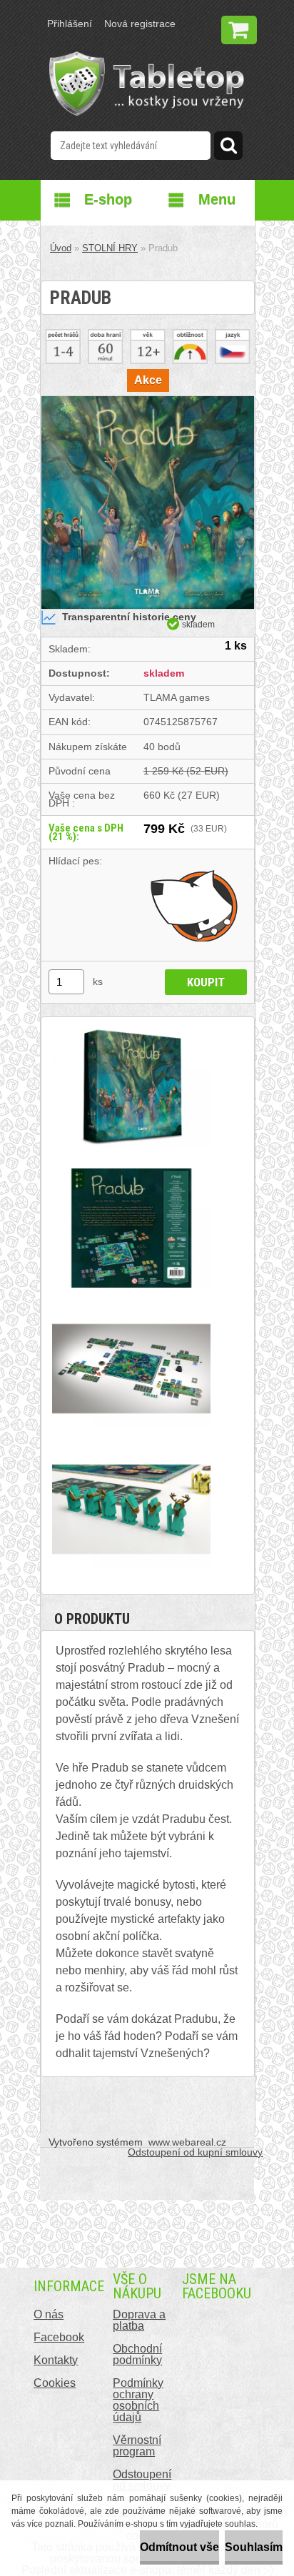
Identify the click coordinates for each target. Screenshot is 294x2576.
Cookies (55, 2383)
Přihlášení (70, 24)
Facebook (59, 2337)
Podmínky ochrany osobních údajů (138, 2400)
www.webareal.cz (187, 2142)
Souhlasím (254, 2547)
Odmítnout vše (179, 2547)
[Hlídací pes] (195, 905)
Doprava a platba (139, 2320)
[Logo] (147, 84)
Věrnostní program (137, 2446)
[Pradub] (148, 401)
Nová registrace (140, 24)
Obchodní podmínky (137, 2354)
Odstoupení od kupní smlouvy (195, 2152)
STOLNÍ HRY (110, 248)
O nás (49, 2314)
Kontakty (56, 2360)
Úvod (61, 248)
